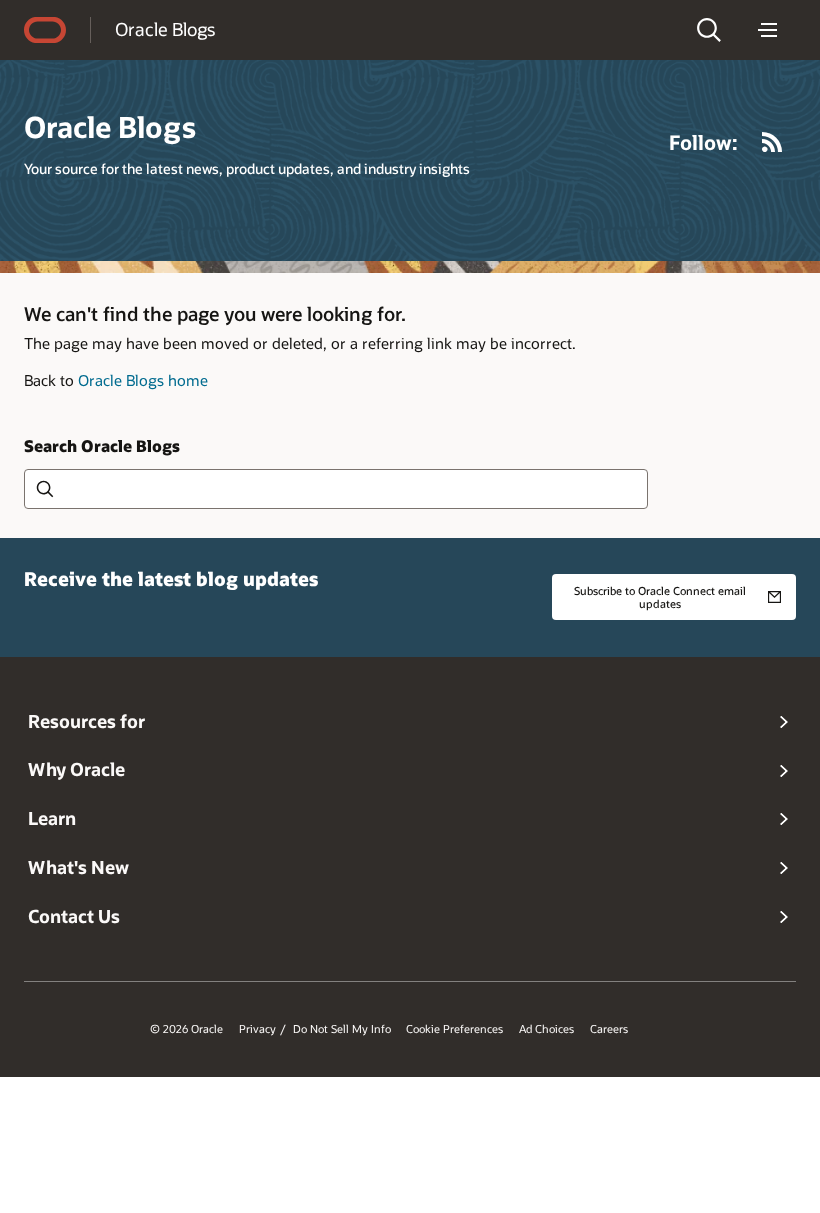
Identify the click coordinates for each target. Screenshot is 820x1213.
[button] (709, 30)
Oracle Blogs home (143, 380)
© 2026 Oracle (186, 1029)
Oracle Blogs (165, 29)
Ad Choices (546, 1029)
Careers (609, 1029)
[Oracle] (45, 30)
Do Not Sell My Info (342, 1029)
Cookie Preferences (454, 1029)
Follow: (703, 142)
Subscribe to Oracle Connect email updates (660, 597)
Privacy (257, 1029)
